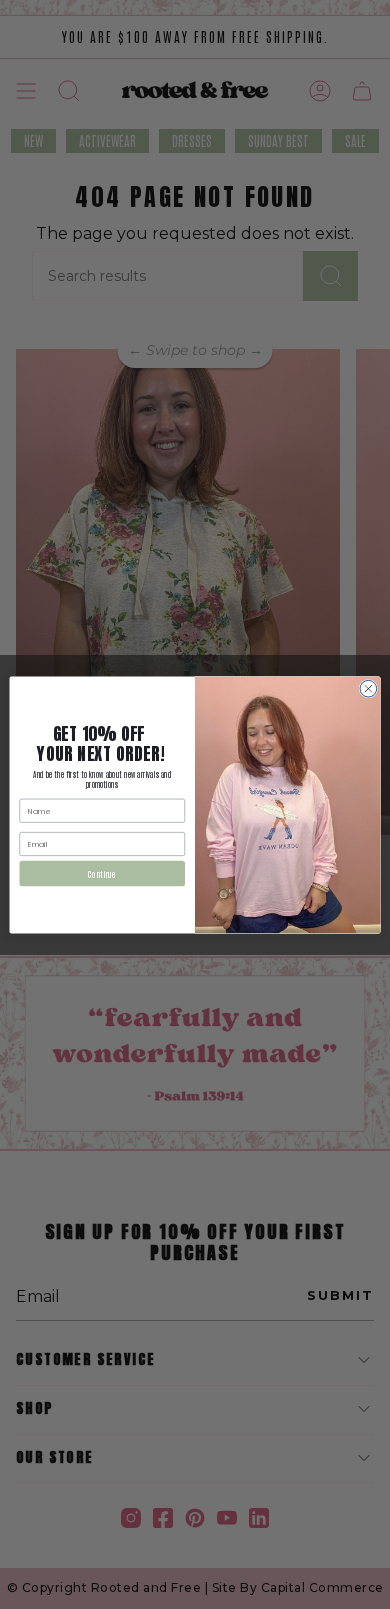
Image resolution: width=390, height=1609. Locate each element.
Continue (102, 872)
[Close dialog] (368, 688)
